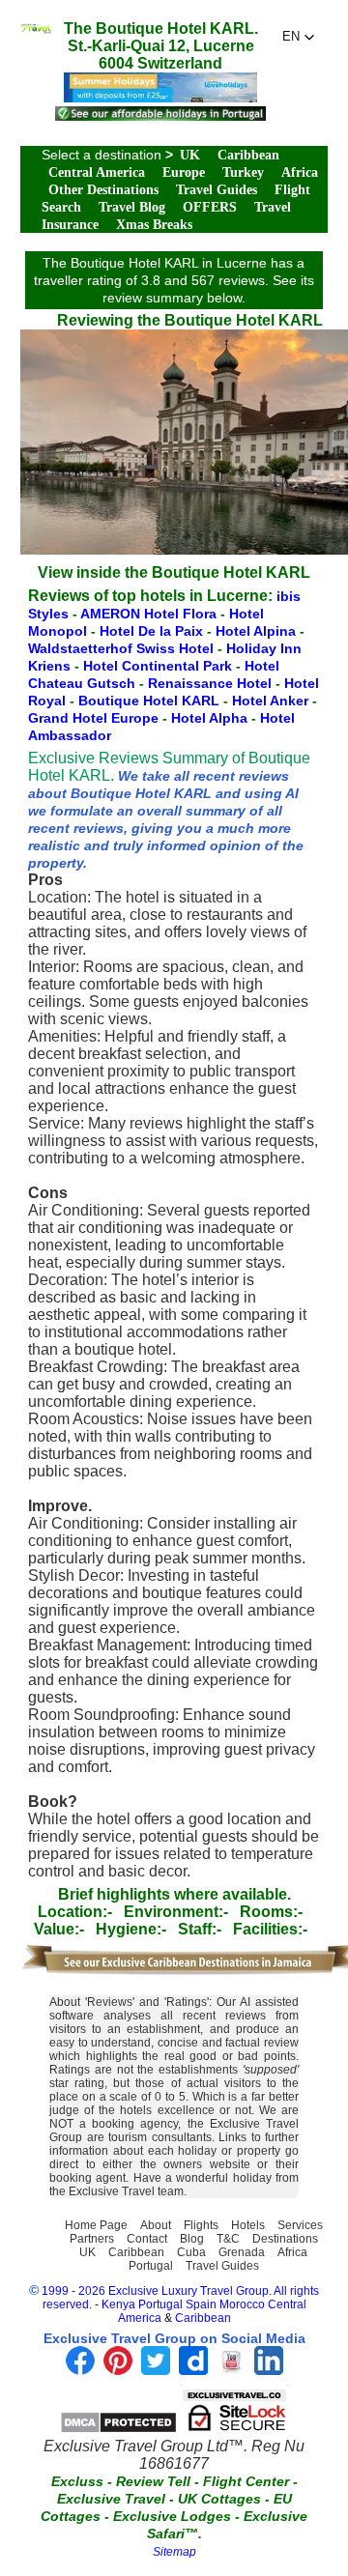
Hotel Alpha (211, 718)
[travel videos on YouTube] (231, 2370)
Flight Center (246, 2481)
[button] (299, 37)
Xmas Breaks (154, 225)
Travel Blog (132, 207)
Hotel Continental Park (159, 666)
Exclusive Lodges (172, 2516)
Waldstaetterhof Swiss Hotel (123, 648)
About (156, 2225)
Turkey (243, 172)
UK (190, 155)
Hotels (248, 2225)
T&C (228, 2239)
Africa (300, 172)
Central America (97, 172)
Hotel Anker (272, 701)
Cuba (191, 2252)
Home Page (96, 2225)
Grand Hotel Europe (95, 718)
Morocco (242, 2304)
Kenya (118, 2304)
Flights (201, 2225)
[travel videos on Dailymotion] (193, 2370)
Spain (201, 2304)
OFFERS (210, 207)
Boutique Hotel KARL (151, 701)
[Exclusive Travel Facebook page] (80, 2370)
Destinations (285, 2239)
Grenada (242, 2252)
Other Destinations (103, 190)
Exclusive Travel (111, 2499)
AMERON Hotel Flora (150, 614)
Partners (92, 2239)
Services (300, 2225)
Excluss (77, 2481)
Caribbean (248, 155)
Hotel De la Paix (153, 631)
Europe (184, 172)
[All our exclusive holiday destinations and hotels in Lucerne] (36, 29)
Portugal (151, 2266)
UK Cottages (219, 2499)
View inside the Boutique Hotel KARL (174, 572)
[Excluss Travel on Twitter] (156, 2370)
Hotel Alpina (258, 631)
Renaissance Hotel (212, 683)
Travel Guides (217, 190)
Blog (192, 2239)
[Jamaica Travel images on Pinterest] (118, 2370)
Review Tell (153, 2481)
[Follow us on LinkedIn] (269, 2370)
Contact (147, 2239)
